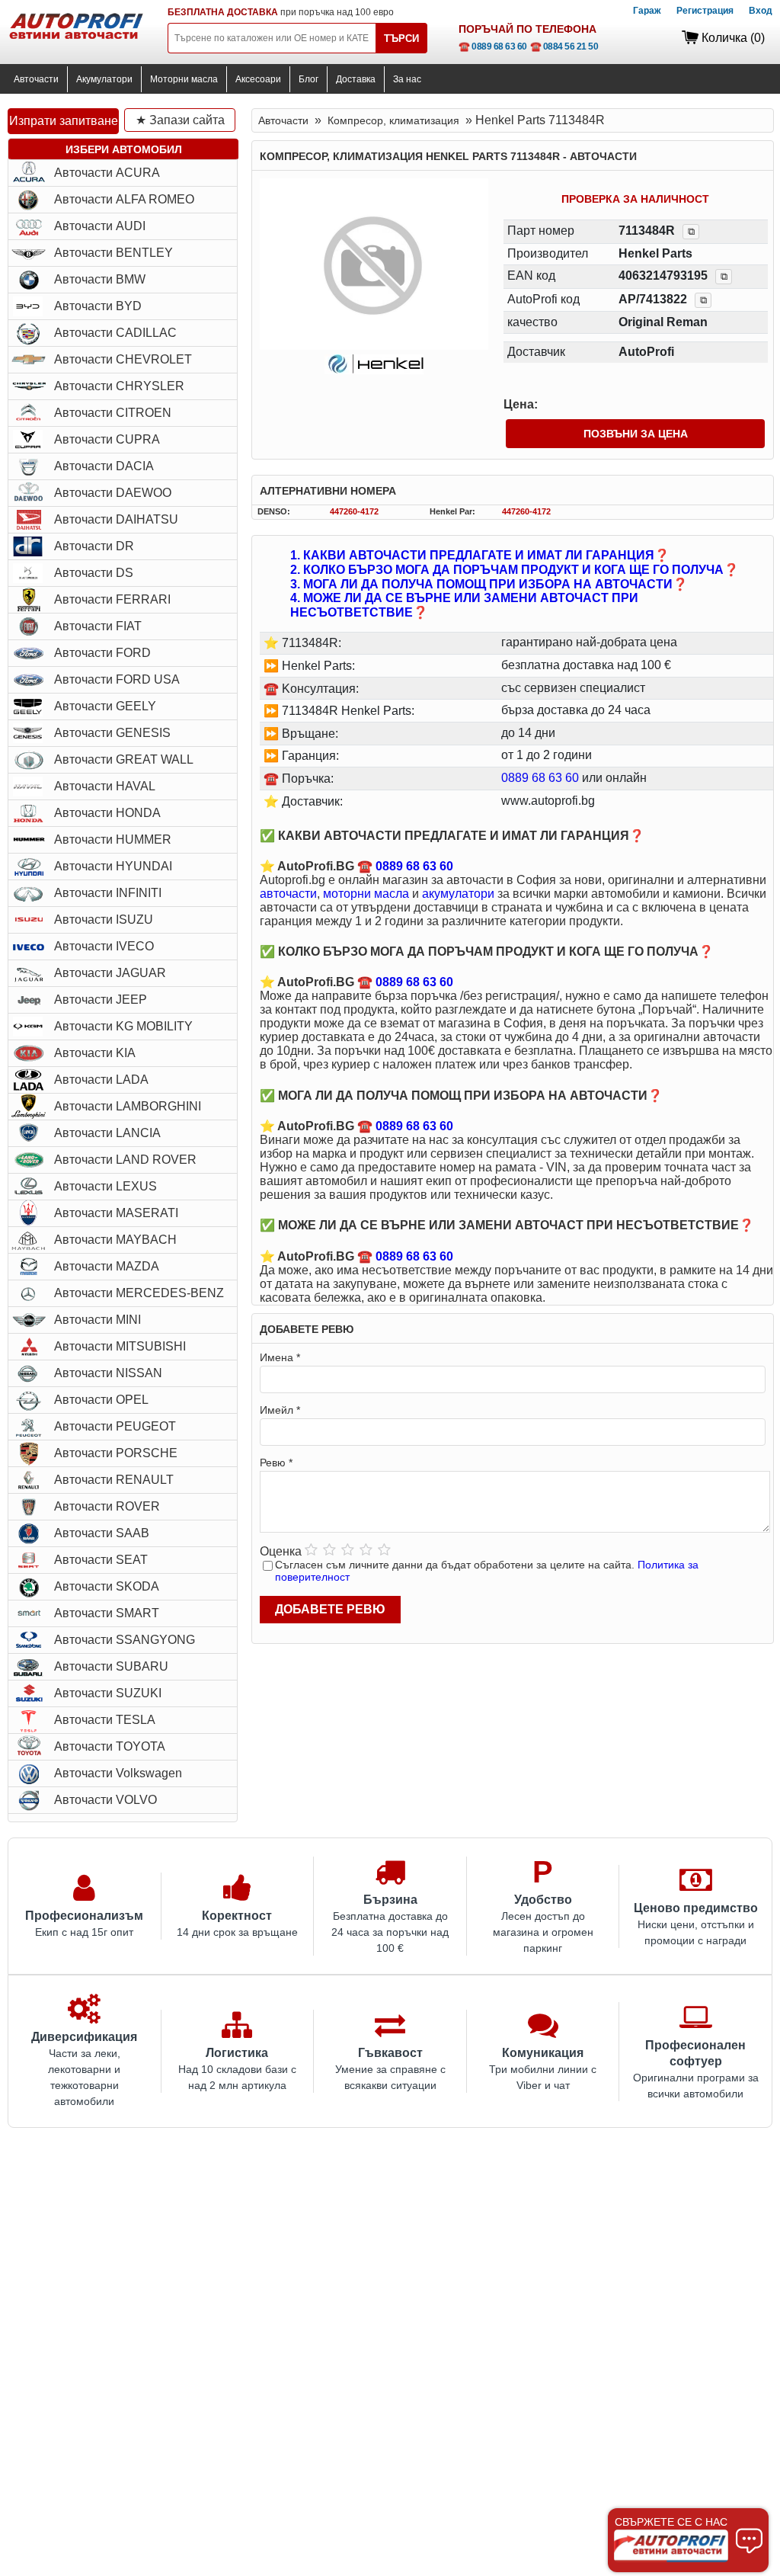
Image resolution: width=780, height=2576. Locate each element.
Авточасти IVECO (104, 946)
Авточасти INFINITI (108, 893)
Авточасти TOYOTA (110, 1746)
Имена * (280, 1357)
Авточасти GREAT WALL (124, 759)
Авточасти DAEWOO (113, 493)
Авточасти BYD (98, 306)
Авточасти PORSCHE (116, 1453)
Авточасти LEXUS (105, 1186)
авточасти (288, 894)
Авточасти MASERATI (116, 1213)
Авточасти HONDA (107, 813)
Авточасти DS (94, 573)
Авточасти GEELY (105, 706)
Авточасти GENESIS (112, 733)
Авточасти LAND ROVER (125, 1160)
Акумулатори (104, 79)
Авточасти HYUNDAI (113, 866)
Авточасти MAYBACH (115, 1240)
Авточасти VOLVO (105, 1800)
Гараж (647, 11)
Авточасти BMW (100, 279)
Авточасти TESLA (105, 1720)
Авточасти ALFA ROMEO (124, 199)
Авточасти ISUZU (104, 920)
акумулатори (458, 894)
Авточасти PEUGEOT (115, 1426)
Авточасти (36, 79)
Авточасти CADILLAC (115, 333)
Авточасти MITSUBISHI (120, 1346)
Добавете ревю (330, 1609)
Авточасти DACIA (104, 466)
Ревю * (276, 1463)
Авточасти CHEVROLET (123, 359)
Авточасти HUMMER (113, 839)
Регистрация (705, 11)
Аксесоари (258, 79)
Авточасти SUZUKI (108, 1693)
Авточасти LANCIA (107, 1133)
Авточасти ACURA (107, 173)
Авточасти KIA (95, 1053)
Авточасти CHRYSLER (119, 386)
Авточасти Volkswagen (118, 1773)
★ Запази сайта (180, 120)
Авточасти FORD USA (117, 679)
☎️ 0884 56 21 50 (564, 46)
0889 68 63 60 (540, 778)
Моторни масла (184, 79)
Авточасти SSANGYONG (125, 1640)
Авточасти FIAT (98, 626)
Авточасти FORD (102, 653)
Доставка (356, 79)
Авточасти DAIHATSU (116, 519)
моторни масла (366, 894)
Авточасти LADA (101, 1080)
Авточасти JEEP (101, 1000)
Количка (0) (733, 38)
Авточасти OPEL (101, 1400)
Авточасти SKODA (107, 1586)
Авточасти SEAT (101, 1560)
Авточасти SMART (107, 1613)
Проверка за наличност (635, 199)
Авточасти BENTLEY (113, 253)
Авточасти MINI (97, 1320)
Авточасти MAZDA (107, 1266)
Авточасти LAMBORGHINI (128, 1106)
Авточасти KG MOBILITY (123, 1026)
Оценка (281, 1551)
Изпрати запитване (64, 121)
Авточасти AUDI (100, 226)
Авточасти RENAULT (114, 1480)
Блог (308, 79)
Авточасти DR (94, 546)
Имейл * (280, 1410)
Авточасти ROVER (107, 1506)
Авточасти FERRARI (112, 599)
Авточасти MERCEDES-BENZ (139, 1293)
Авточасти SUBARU (111, 1666)
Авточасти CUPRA (107, 439)
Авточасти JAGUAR (110, 973)
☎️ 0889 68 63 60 (493, 46)
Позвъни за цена (636, 434)
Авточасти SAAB (102, 1533)
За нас (407, 79)
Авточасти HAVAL (105, 786)
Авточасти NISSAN (108, 1373)
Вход (761, 11)
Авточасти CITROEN (113, 413)
